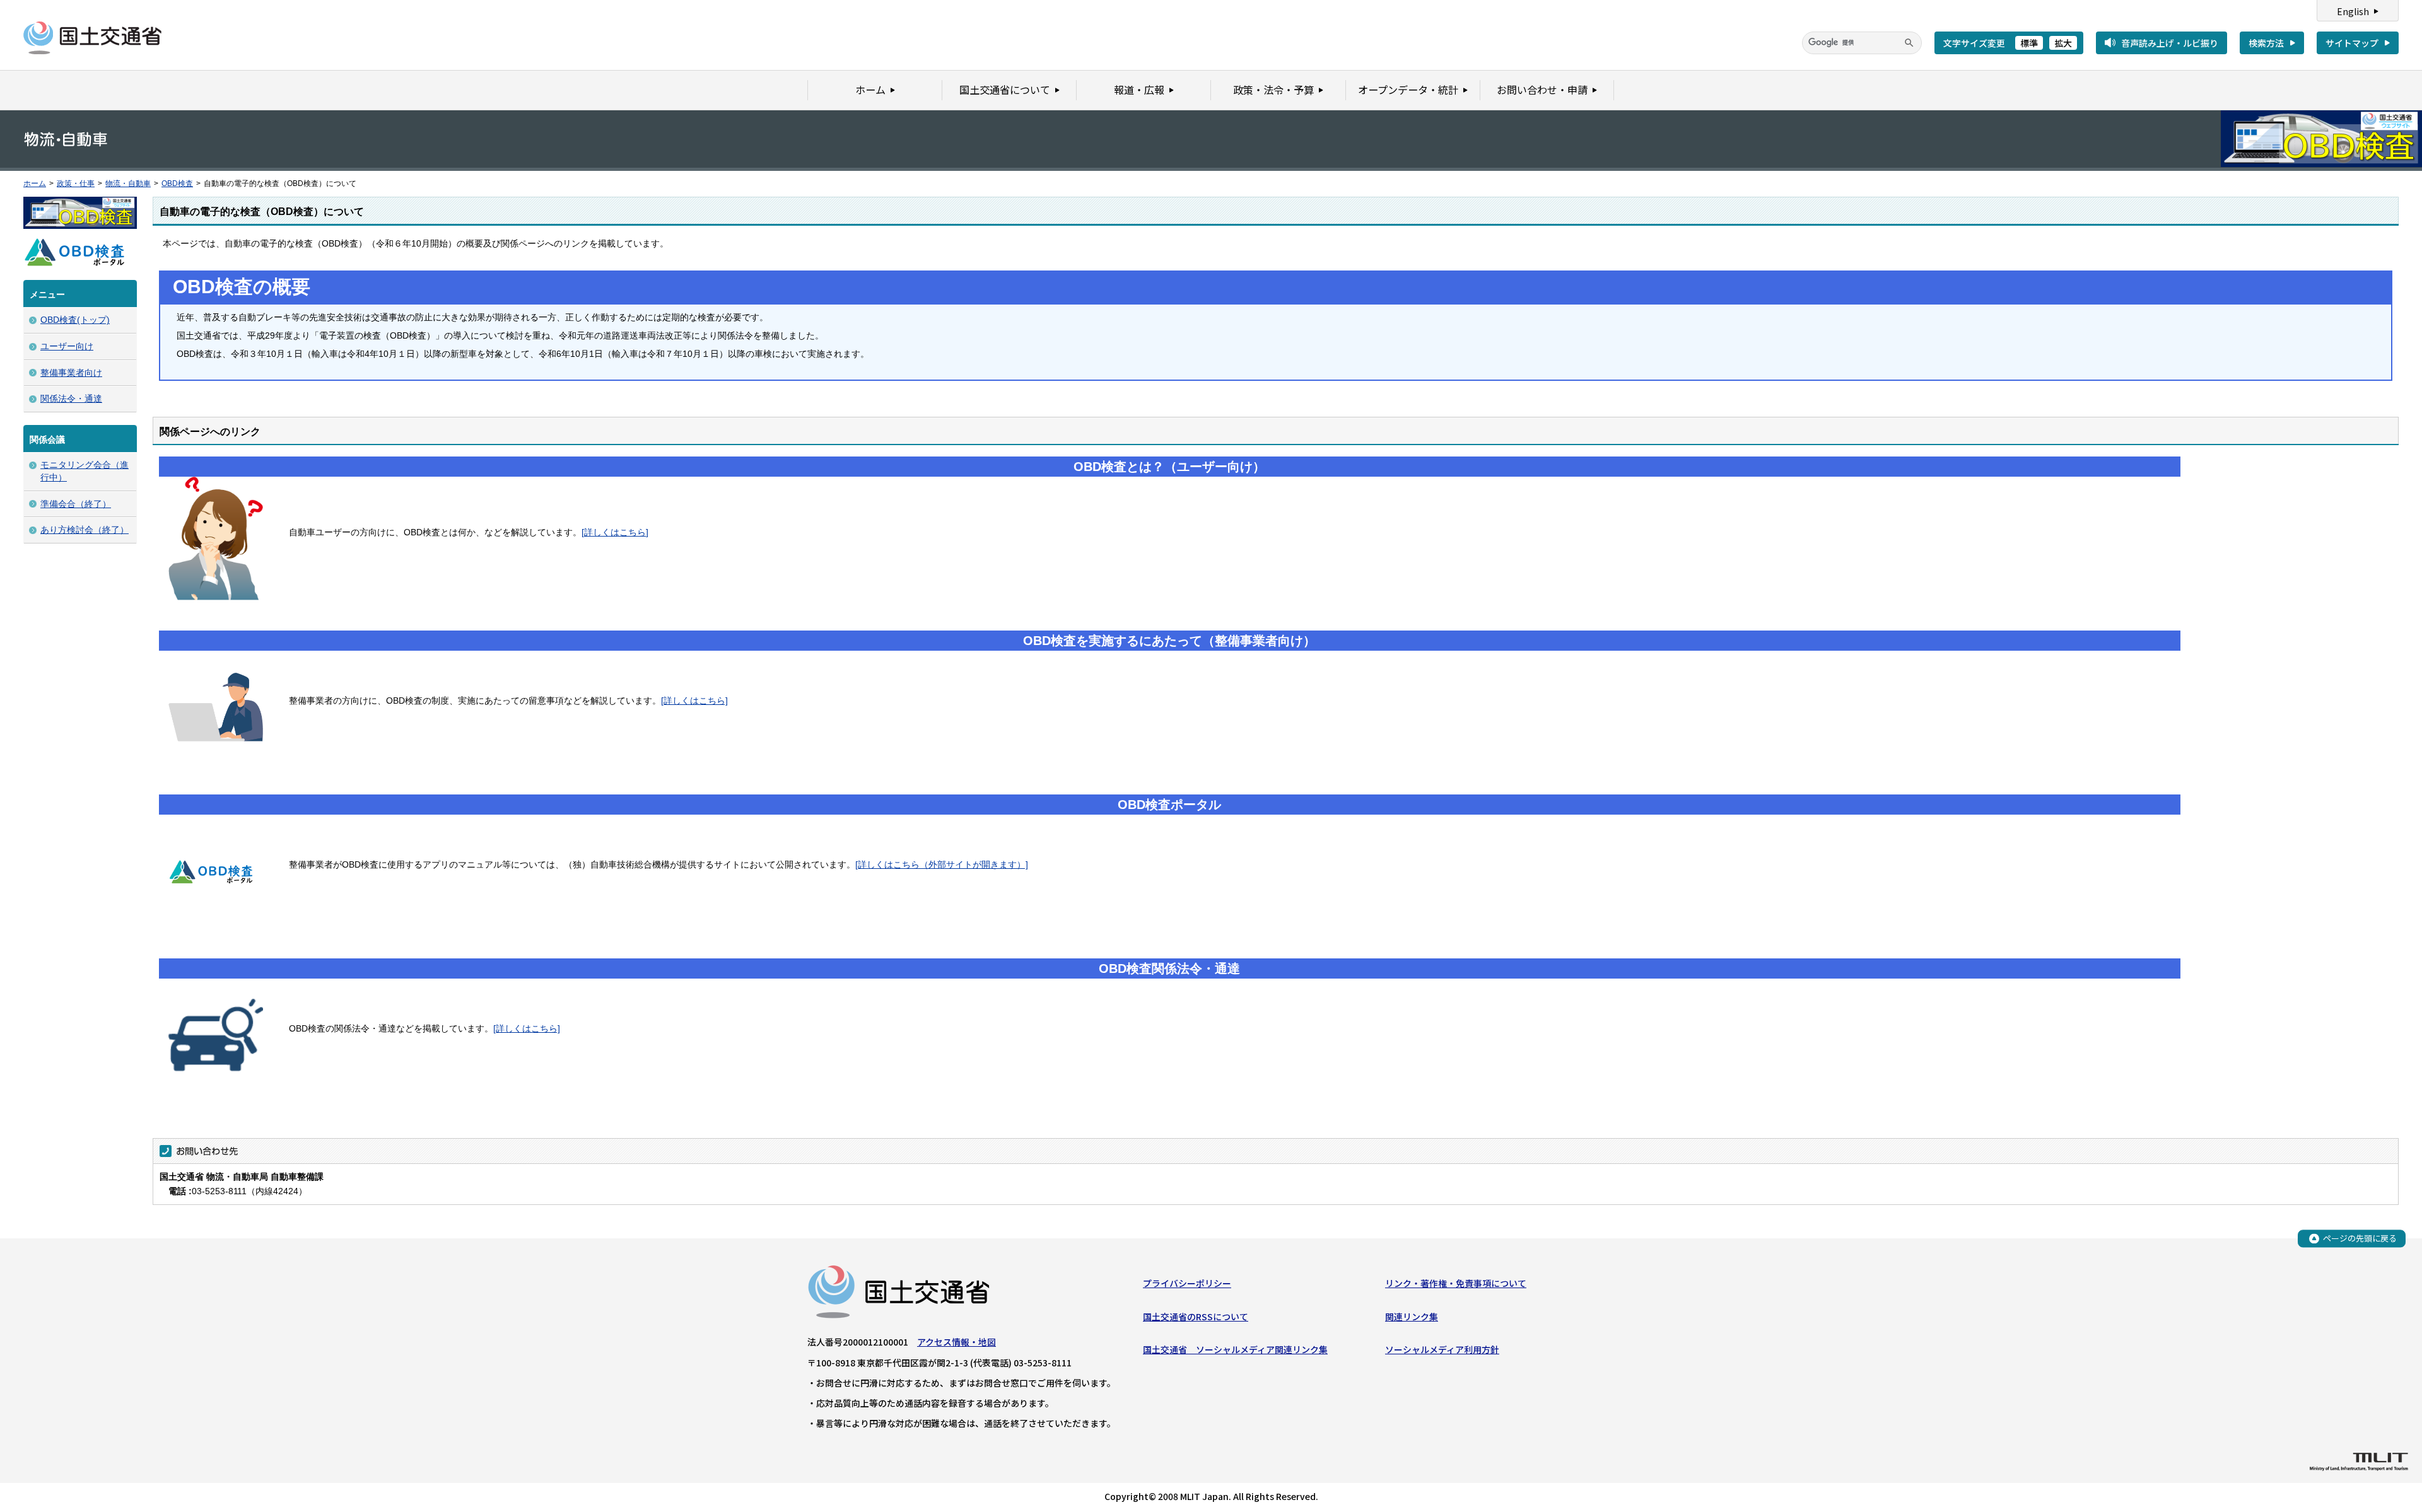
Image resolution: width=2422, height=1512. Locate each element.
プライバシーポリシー (1187, 1283)
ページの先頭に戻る (2360, 1238)
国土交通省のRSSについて (1196, 1317)
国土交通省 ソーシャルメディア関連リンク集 (1235, 1349)
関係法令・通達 (71, 398)
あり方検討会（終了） (85, 530)
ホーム (35, 183)
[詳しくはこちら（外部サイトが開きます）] (942, 864)
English (2353, 11)
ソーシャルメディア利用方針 (1442, 1349)
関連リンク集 (1412, 1317)
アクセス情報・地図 (957, 1342)
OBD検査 (177, 183)
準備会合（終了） (76, 504)
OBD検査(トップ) (75, 320)
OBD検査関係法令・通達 (1169, 968)
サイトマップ (2352, 43)
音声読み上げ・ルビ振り (2170, 43)
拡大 (2063, 43)
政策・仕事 (76, 183)
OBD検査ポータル (1169, 805)
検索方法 (2266, 43)
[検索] (1909, 43)
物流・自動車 (128, 183)
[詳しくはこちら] (615, 532)
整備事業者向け (71, 373)
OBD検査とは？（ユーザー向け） (1169, 467)
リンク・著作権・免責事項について (1456, 1283)
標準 (2029, 43)
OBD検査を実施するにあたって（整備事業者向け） (1169, 641)
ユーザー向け (67, 346)
